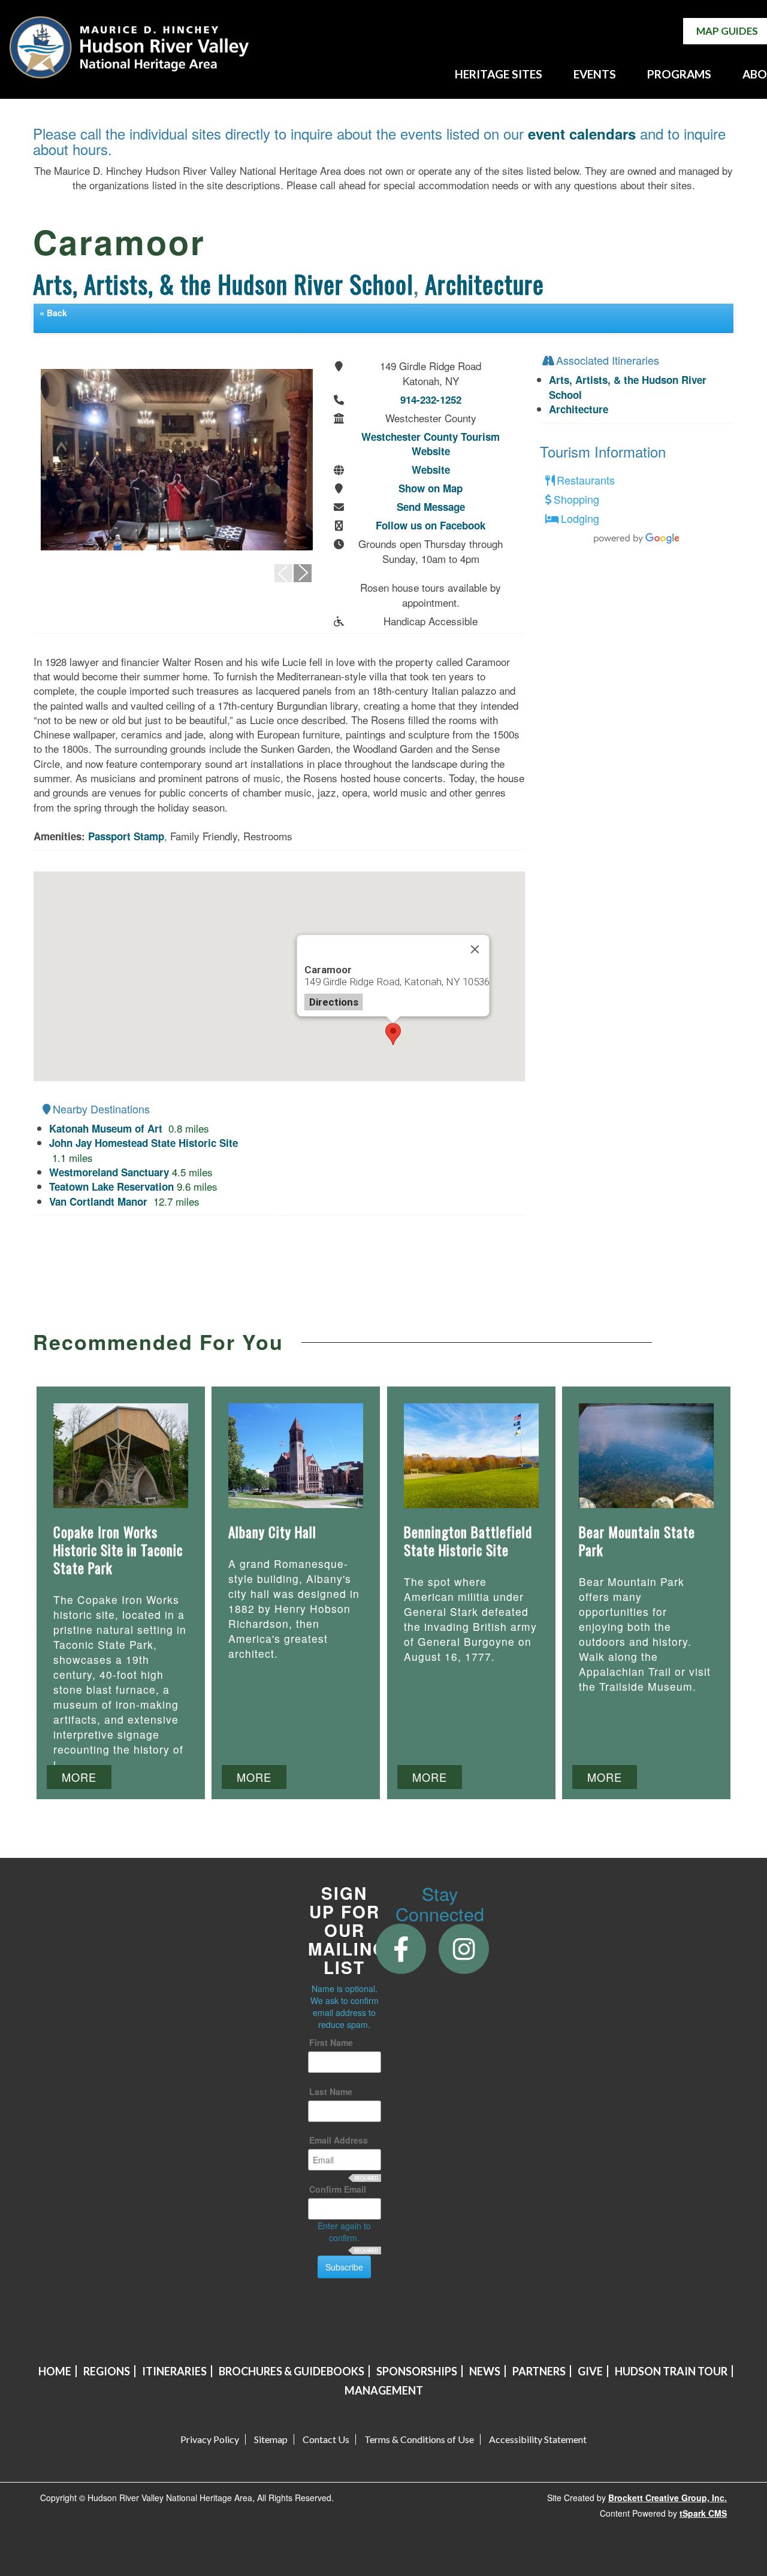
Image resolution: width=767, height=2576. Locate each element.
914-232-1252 (431, 399)
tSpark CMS (703, 2513)
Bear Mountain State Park (637, 1541)
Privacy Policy (210, 2439)
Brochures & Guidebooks (292, 2371)
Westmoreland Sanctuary (109, 1172)
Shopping (576, 500)
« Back (53, 313)
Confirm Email (338, 2189)
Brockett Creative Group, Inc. (668, 2498)
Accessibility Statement (538, 2439)
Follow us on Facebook (431, 525)
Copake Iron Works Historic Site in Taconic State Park (118, 1550)
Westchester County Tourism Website (431, 444)
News (485, 2371)
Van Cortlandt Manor (100, 1201)
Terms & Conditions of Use (419, 2439)
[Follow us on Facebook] (401, 1948)
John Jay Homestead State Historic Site (144, 1143)
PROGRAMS (679, 74)
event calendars (582, 134)
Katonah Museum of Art (107, 1128)
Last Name (331, 2091)
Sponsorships (417, 2371)
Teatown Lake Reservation (111, 1186)
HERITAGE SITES (499, 74)
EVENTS (595, 74)
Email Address (339, 2140)
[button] (393, 1034)
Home (55, 2371)
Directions (333, 1002)
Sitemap (271, 2439)
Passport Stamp (126, 836)
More (79, 1777)
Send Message (431, 507)
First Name (331, 2042)
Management (384, 2390)
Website (431, 470)
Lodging (580, 519)
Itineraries (174, 2371)
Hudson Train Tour (671, 2371)
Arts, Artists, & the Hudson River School (223, 284)
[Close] (475, 949)
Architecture (484, 284)
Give (590, 2371)
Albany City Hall (272, 1532)
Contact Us (326, 2439)
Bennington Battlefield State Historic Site (468, 1541)
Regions (107, 2371)
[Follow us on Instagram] (464, 1948)
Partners (539, 2371)
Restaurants (586, 480)
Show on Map (431, 488)
